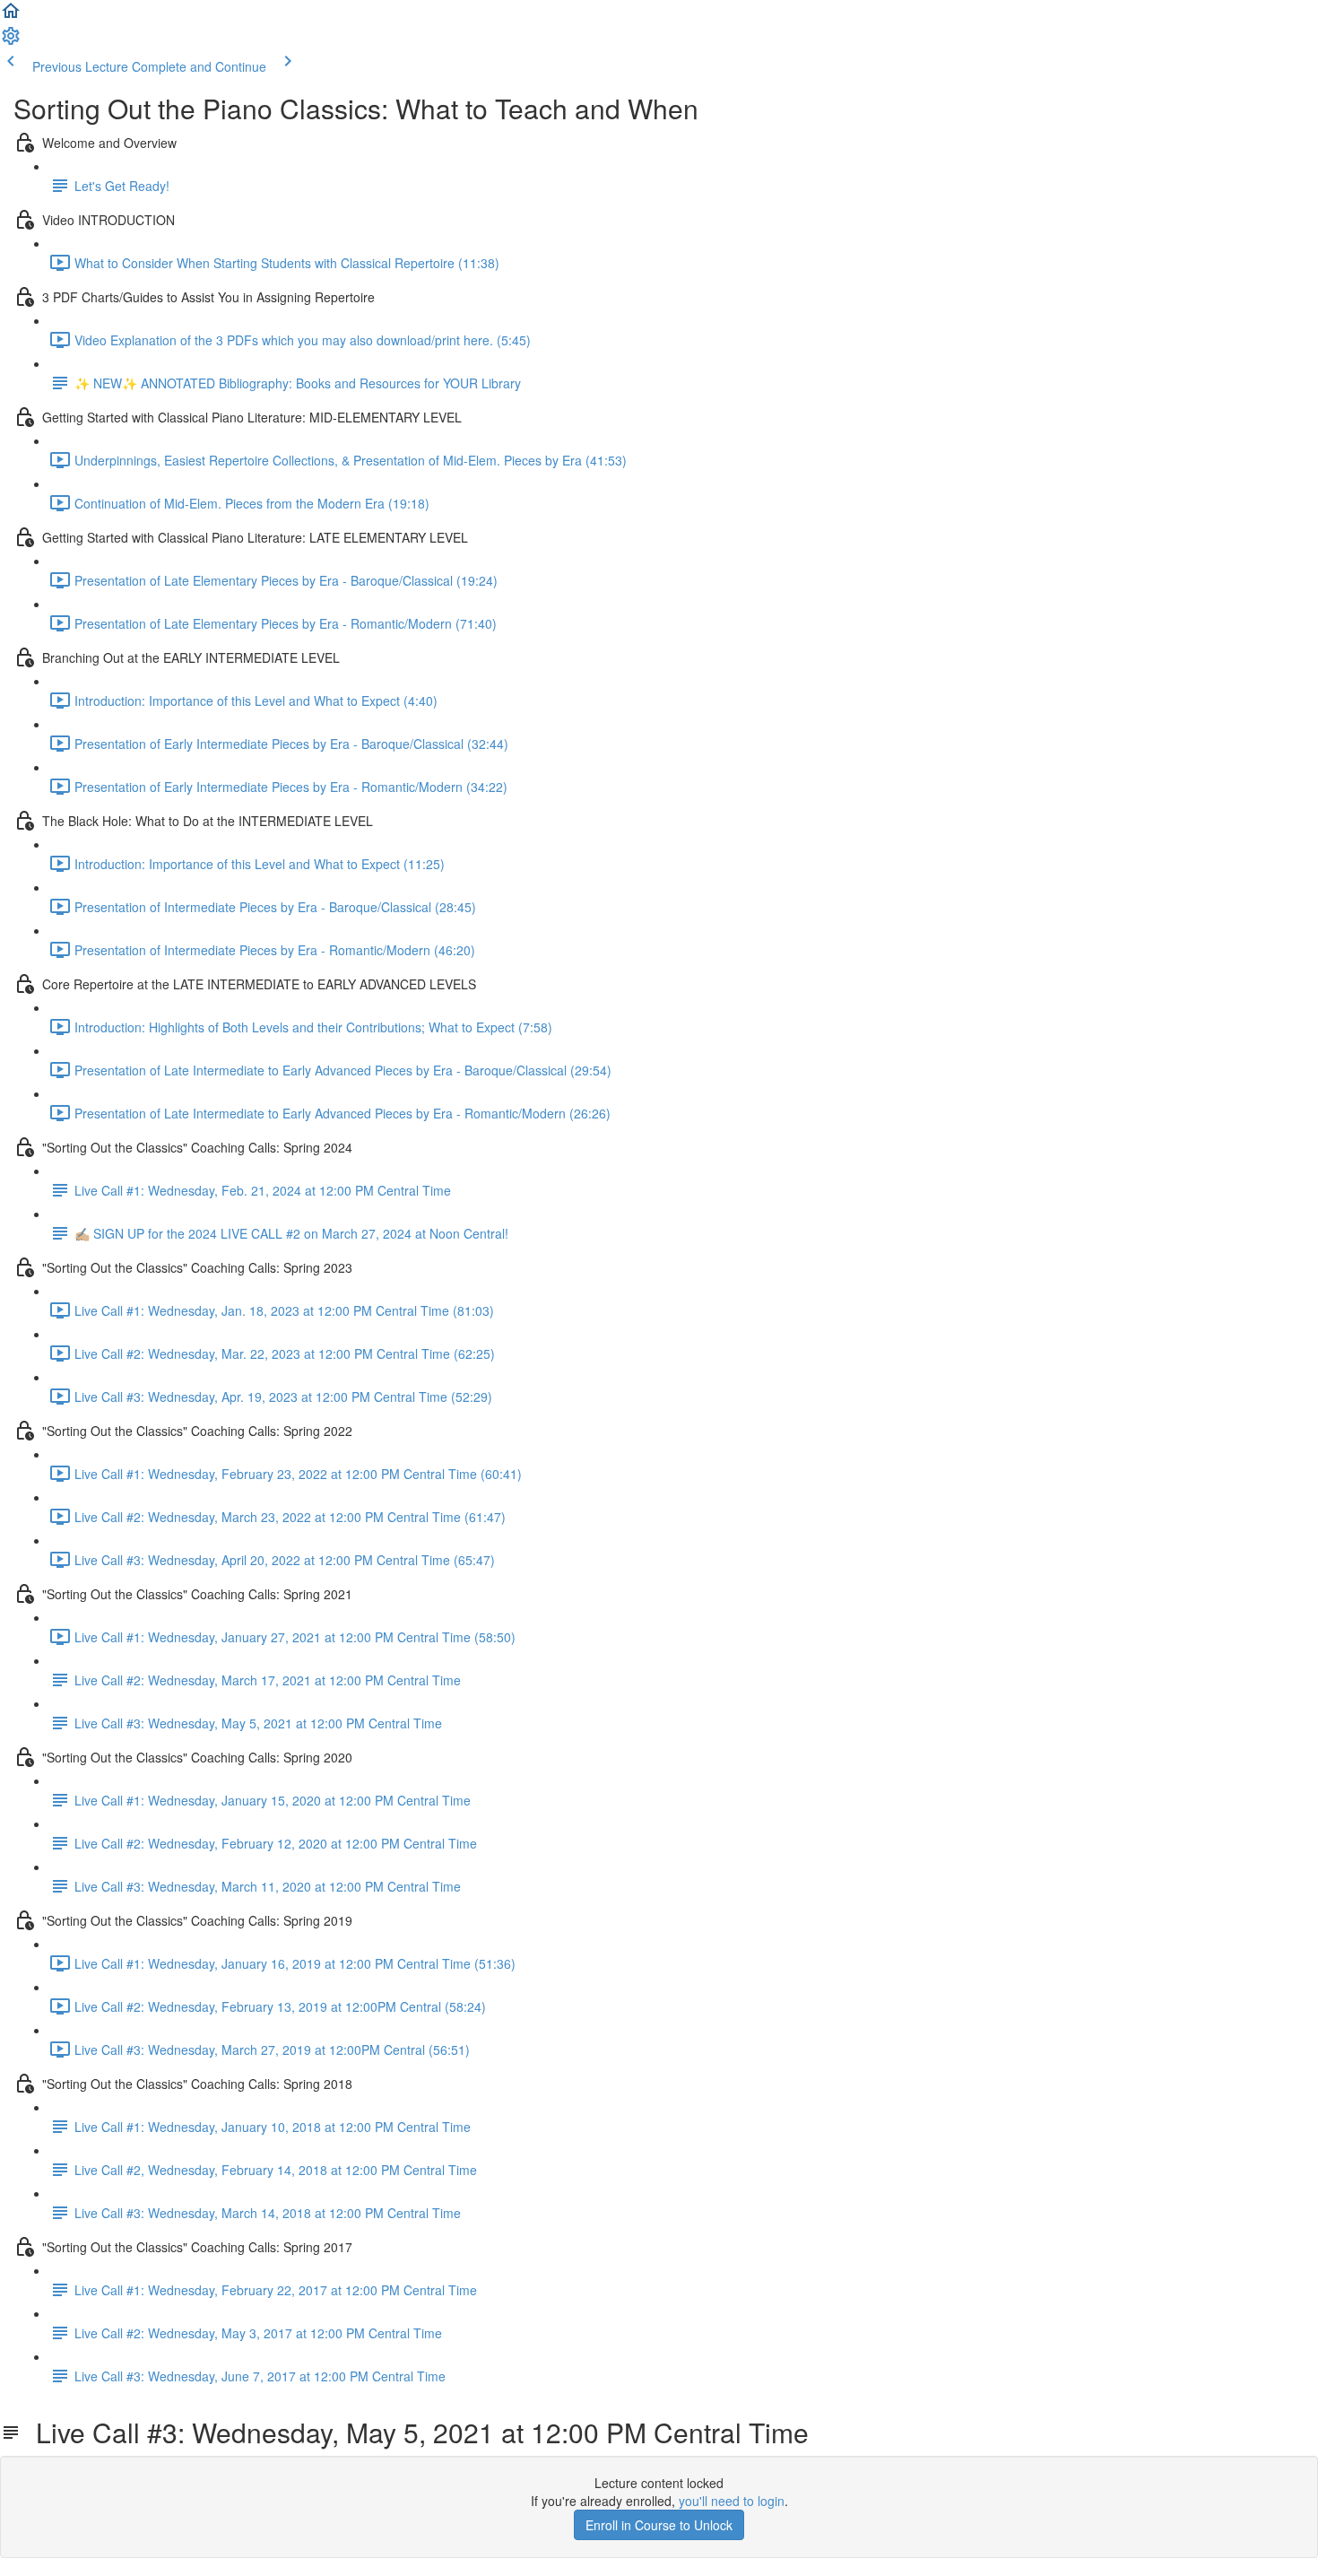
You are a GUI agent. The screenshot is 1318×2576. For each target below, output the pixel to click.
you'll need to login (732, 2501)
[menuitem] (11, 41)
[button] (11, 16)
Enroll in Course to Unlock (659, 2525)
